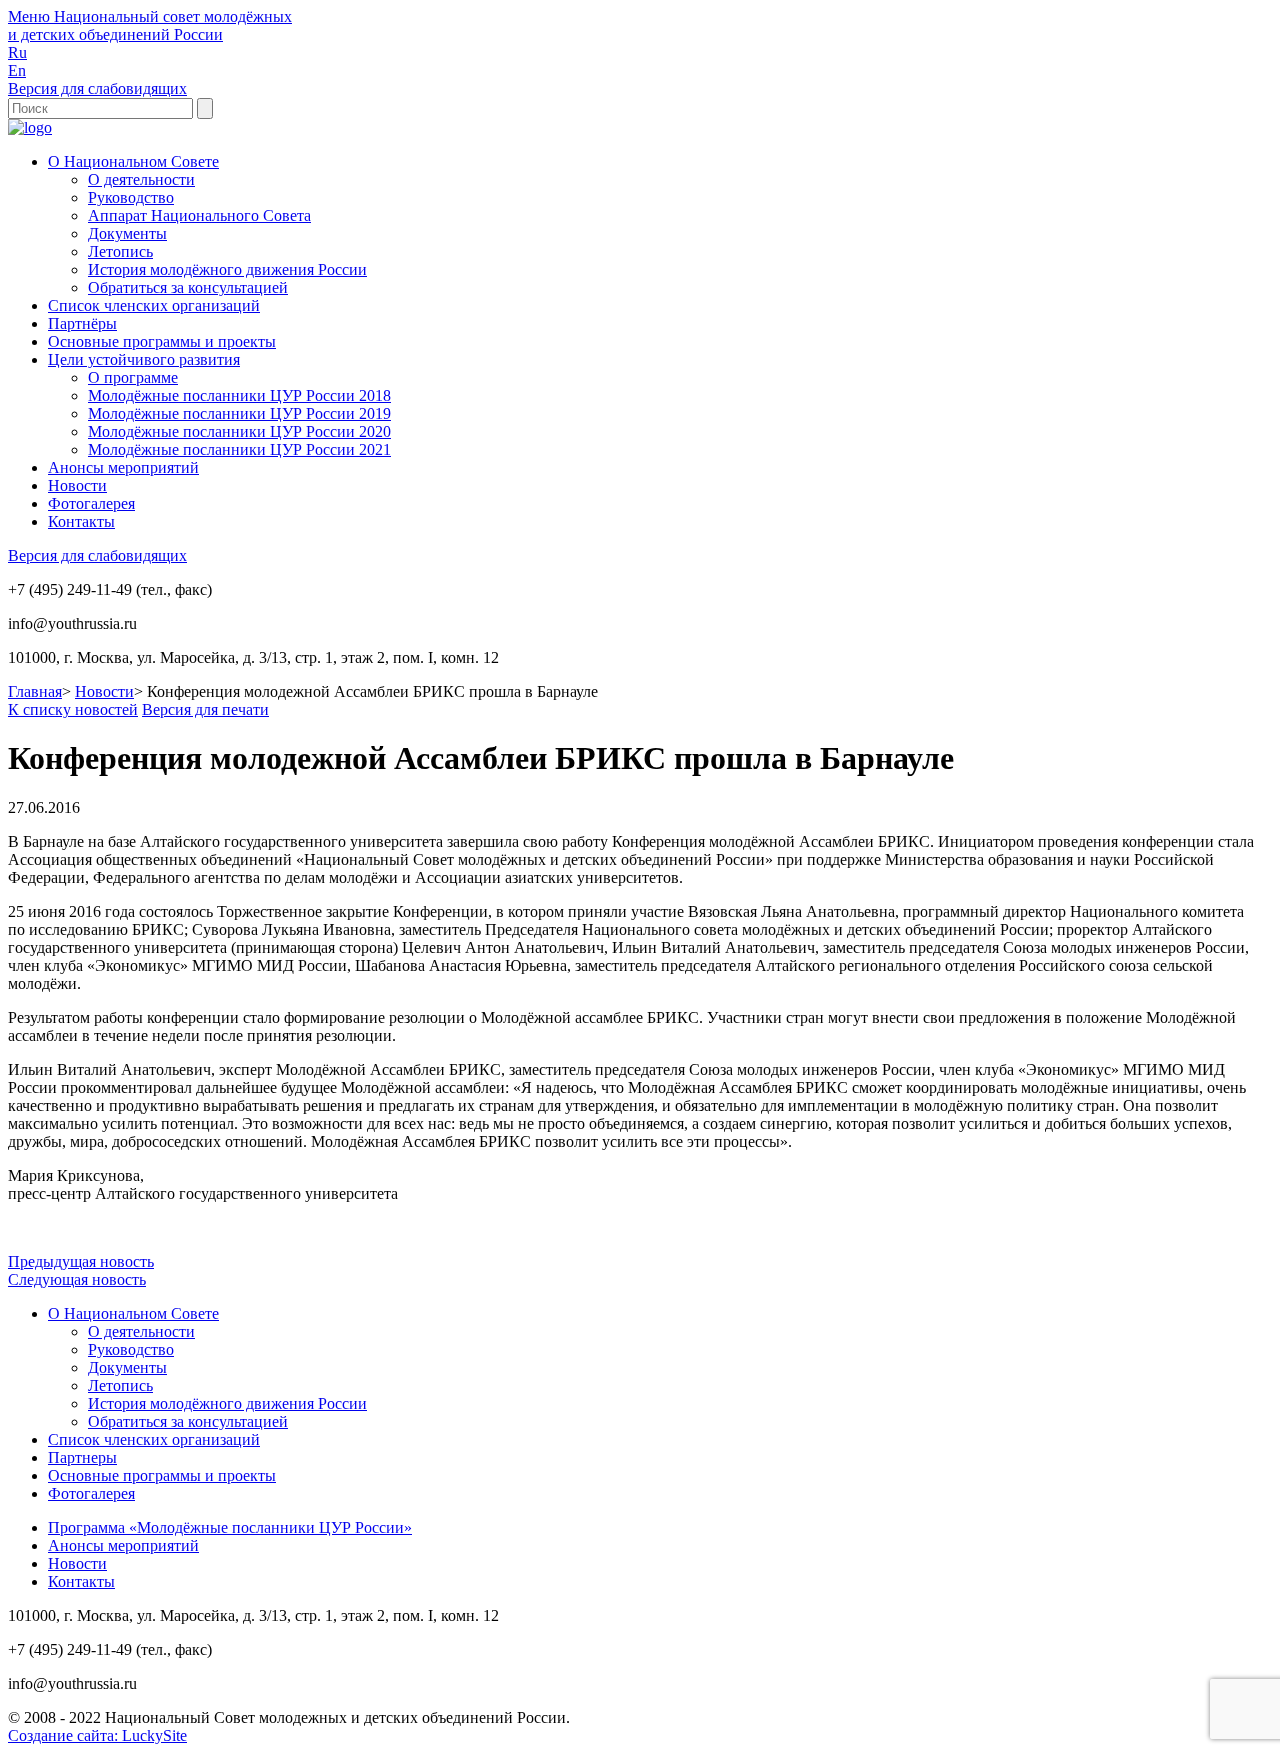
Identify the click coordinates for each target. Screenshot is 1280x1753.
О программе (133, 377)
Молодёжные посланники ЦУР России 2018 (239, 395)
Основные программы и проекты (162, 341)
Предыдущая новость (81, 1261)
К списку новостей (73, 709)
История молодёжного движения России (227, 269)
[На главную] (30, 127)
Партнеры (82, 1457)
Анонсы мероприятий (123, 467)
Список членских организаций (154, 305)
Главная (35, 691)
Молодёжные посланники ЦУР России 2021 (239, 449)
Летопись (120, 251)
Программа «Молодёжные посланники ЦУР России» (230, 1527)
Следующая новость (77, 1279)
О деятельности (141, 179)
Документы (127, 233)
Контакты (81, 521)
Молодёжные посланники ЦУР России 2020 (239, 431)
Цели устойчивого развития (144, 359)
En (17, 70)
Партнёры (82, 323)
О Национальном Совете (133, 161)
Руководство (131, 197)
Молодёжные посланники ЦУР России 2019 (239, 413)
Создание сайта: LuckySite (97, 1735)
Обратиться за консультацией (188, 287)
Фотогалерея (91, 503)
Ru (17, 52)
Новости (77, 485)
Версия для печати (205, 709)
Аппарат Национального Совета (199, 215)
